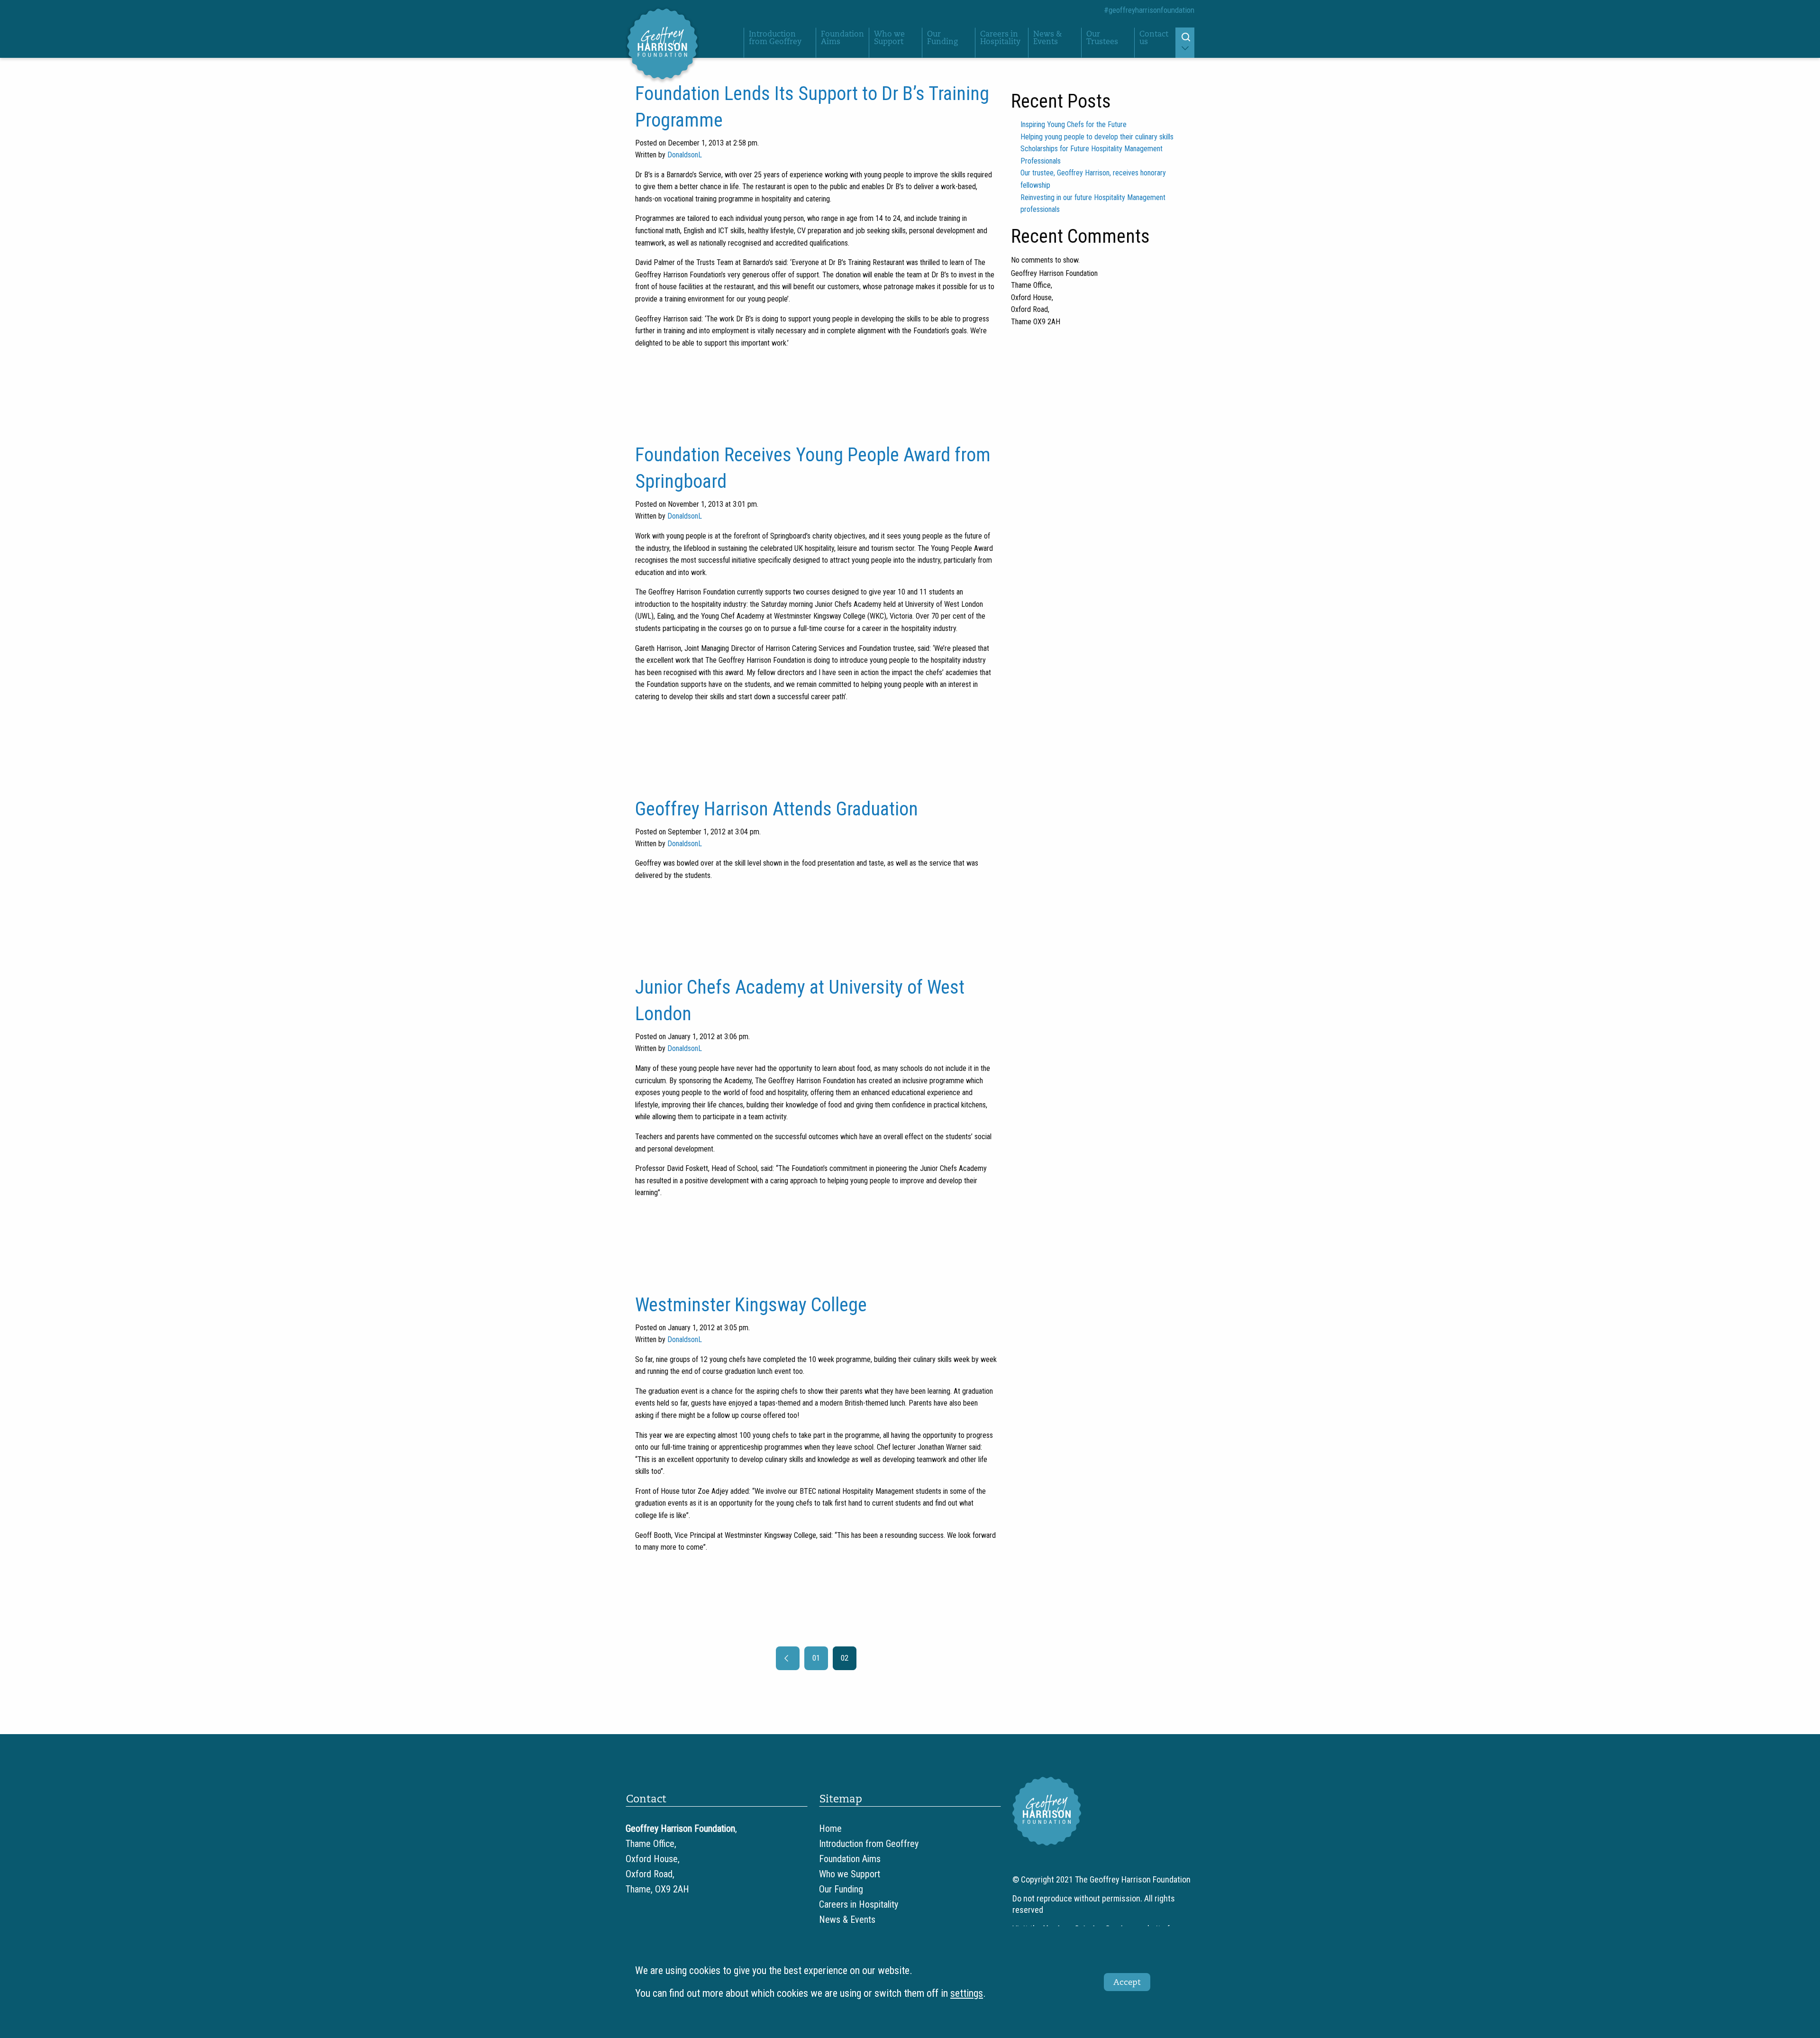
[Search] (1185, 43)
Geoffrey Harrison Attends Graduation (777, 809)
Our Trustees (1102, 38)
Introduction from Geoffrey (775, 38)
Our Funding (942, 38)
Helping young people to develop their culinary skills (1097, 137)
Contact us (1154, 38)
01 (816, 1658)
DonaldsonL (685, 155)
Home (830, 1828)
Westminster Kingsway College (751, 1305)
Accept (1127, 1982)
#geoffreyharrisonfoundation (1149, 10)
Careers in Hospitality (1000, 38)
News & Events (1047, 38)
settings (967, 1993)
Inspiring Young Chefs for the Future (1074, 124)
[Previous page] (788, 1658)
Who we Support (889, 38)
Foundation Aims (842, 38)
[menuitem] (780, 43)
